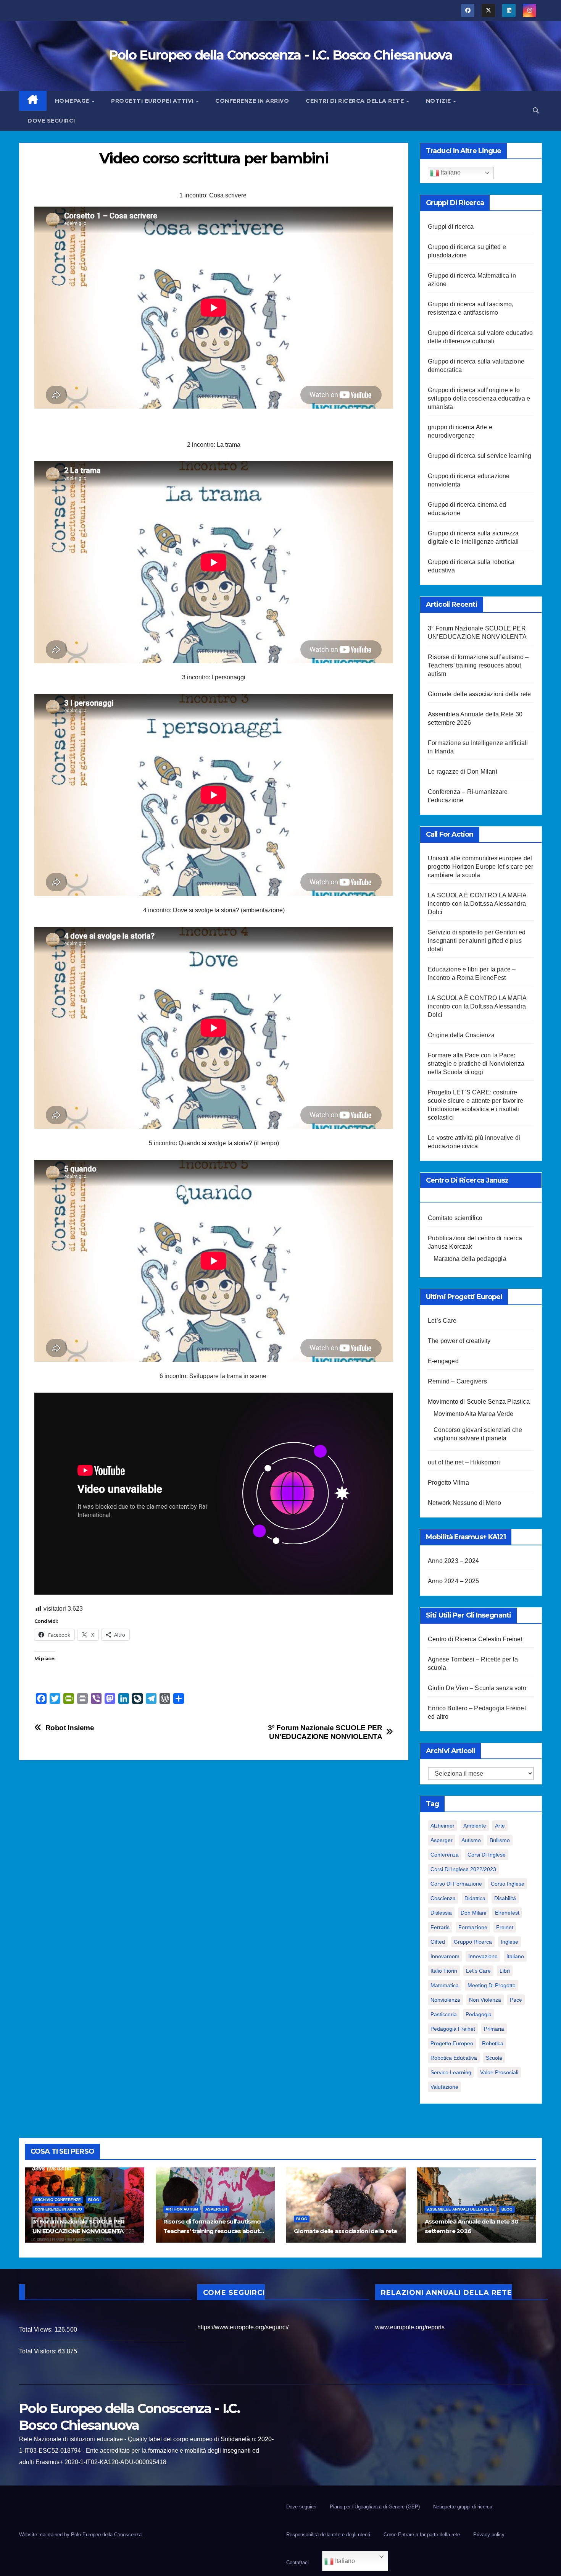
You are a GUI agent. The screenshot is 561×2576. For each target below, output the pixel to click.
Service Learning (451, 2072)
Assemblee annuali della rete (461, 2209)
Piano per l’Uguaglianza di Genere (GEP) (375, 2507)
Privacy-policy (489, 2535)
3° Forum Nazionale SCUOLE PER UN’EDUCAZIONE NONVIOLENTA (325, 1732)
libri (505, 1971)
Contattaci (297, 2562)
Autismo (471, 1840)
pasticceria (444, 2014)
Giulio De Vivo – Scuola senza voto (477, 1688)
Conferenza (445, 1855)
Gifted (438, 1942)
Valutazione (444, 2087)
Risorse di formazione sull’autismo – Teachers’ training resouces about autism (478, 665)
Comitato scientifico (455, 1218)
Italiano (450, 172)
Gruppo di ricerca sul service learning (480, 456)
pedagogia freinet (453, 2029)
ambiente (475, 1826)
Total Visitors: (39, 2351)
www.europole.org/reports (410, 2327)
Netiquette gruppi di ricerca (463, 2507)
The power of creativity (459, 1341)
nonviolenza (445, 2000)
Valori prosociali (499, 2072)
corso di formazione (456, 1884)
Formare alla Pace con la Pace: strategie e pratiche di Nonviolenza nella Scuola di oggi (476, 1064)
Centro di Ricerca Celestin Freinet (475, 1639)
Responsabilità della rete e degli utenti (328, 2535)
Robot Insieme (70, 1728)
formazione (473, 1927)
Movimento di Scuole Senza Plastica (479, 1402)
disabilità (505, 1898)
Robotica (493, 2043)
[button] (536, 111)
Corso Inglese (508, 1884)
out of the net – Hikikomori (464, 1462)
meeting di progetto (492, 1985)
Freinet (505, 1927)
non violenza (485, 2000)
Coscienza (443, 1898)
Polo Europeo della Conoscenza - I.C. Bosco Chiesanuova (280, 55)
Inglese (509, 1942)
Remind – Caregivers (457, 1381)
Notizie (439, 101)
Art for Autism (182, 2209)
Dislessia (441, 1913)
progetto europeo (452, 2043)
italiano (515, 1956)
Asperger (442, 1840)
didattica (475, 1898)
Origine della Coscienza (461, 1035)
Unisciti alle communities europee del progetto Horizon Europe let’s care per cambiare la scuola (481, 867)
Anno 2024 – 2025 (453, 1581)
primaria (494, 2029)
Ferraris (440, 1927)
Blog (94, 2200)
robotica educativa (454, 2058)
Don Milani (473, 1913)
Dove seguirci (51, 121)
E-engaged (443, 1361)
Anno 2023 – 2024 (453, 1561)
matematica (445, 1985)
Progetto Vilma (448, 1483)
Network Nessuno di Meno (465, 1503)
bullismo (500, 1840)
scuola (494, 2058)
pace (516, 2000)
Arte (500, 1826)
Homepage (73, 101)
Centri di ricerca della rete (356, 101)
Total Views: (37, 2330)
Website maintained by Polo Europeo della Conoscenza (81, 2535)
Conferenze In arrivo (252, 101)
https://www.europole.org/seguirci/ (243, 2327)
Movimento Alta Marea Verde (473, 1414)
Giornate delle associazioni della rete (480, 694)
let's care (478, 1971)
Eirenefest (507, 1913)
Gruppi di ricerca (451, 227)
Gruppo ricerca (473, 1942)
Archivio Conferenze (58, 2200)
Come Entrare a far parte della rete (422, 2535)
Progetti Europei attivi (153, 101)
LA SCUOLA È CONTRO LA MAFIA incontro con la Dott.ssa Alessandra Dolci (477, 904)
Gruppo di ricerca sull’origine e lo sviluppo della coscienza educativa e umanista (479, 398)
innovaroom (445, 1956)
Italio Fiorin (444, 1971)
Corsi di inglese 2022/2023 (463, 1869)
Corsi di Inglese (487, 1855)
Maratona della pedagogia (470, 1259)
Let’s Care (442, 1321)
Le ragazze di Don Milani (463, 772)
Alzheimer (443, 1826)
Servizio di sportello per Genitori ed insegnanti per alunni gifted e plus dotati (477, 941)
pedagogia (479, 2014)
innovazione (483, 1956)
